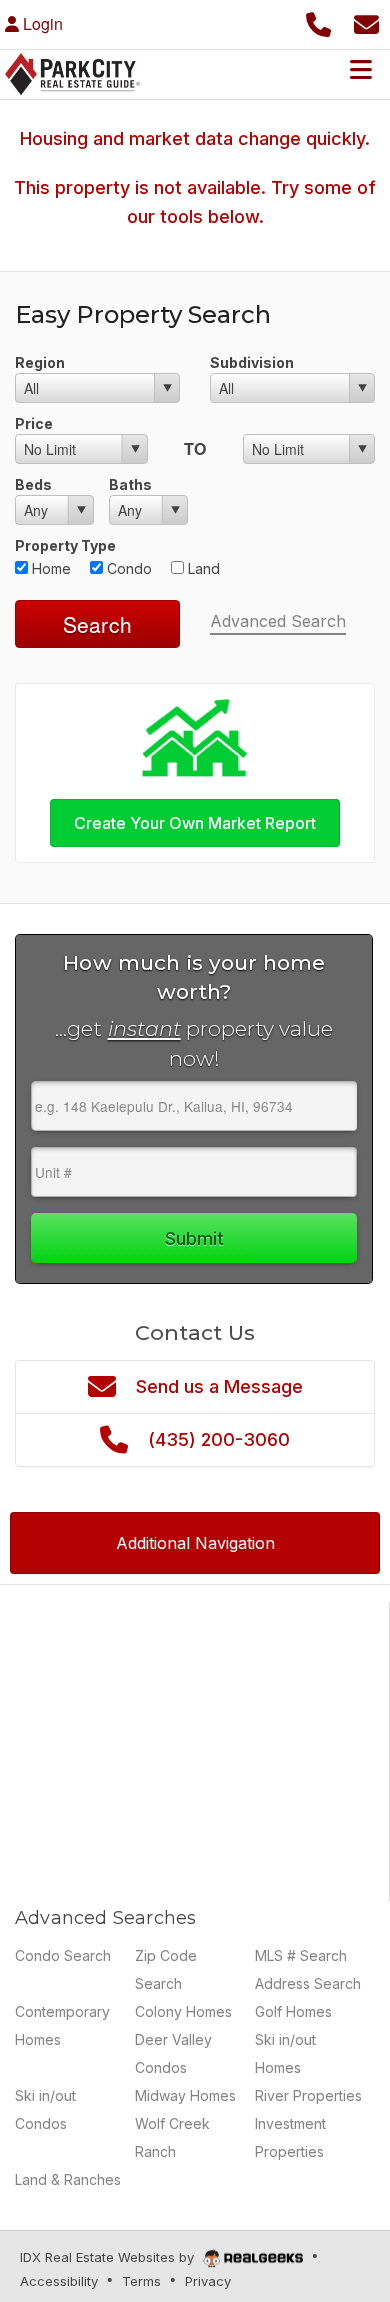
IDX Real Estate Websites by (109, 2257)
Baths (130, 484)
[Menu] (361, 69)
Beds (33, 484)
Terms (141, 2281)
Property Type (65, 545)
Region (40, 362)
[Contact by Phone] (318, 22)
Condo (127, 568)
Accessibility (59, 2281)
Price (34, 423)
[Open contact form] (366, 22)
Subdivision (252, 362)
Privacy (208, 2281)
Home (49, 568)
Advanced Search (278, 621)
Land (202, 568)
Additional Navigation (195, 1543)
